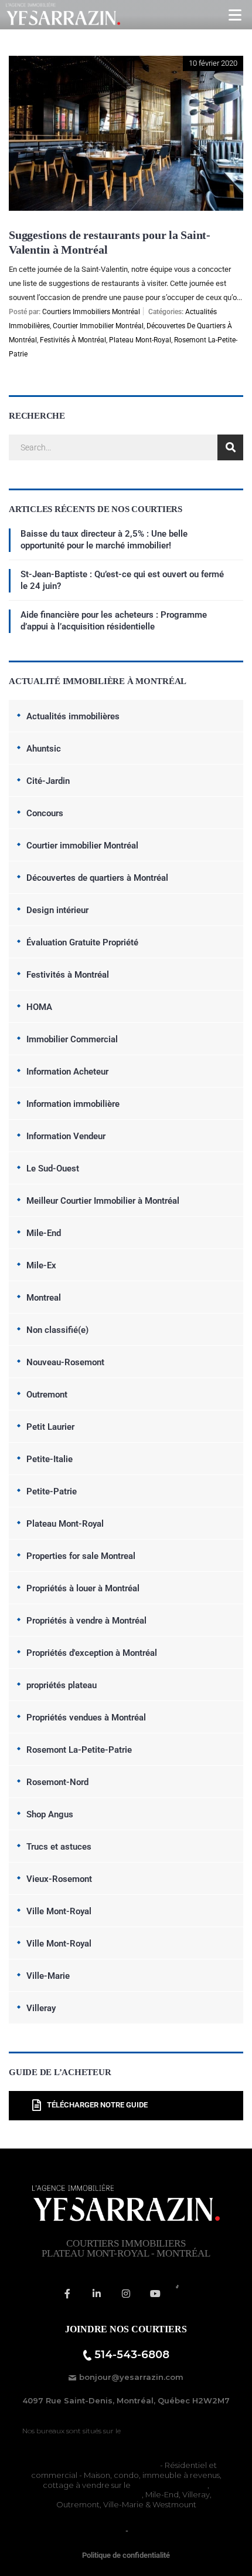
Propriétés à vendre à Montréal (86, 1621)
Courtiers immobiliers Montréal (91, 312)
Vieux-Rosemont (59, 1879)
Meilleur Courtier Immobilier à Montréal (103, 1201)
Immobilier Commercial (72, 1039)
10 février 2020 (213, 63)
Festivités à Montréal (73, 340)
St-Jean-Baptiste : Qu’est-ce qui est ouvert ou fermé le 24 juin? (122, 580)
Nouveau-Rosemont (65, 1362)
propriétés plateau (62, 1685)
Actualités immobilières (73, 716)
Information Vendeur (66, 1136)
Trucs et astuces (59, 1847)
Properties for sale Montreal (81, 1556)
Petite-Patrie (52, 1491)
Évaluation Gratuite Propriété (82, 942)
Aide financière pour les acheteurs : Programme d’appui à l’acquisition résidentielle (114, 621)
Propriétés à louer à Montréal (83, 1588)
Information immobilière (73, 1104)
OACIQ (110, 2530)
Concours (45, 813)
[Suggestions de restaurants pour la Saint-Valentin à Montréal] (126, 64)
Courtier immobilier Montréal (98, 326)
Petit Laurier (50, 1427)
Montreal (44, 1298)
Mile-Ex (41, 1265)
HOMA (39, 1007)
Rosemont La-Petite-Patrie (79, 1750)
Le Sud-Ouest (53, 1169)
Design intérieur (57, 910)
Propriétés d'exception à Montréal (92, 1653)
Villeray (41, 2008)
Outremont (47, 1395)
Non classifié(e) (57, 1330)
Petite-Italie (50, 1459)
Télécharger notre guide (97, 2105)
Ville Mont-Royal (59, 1911)
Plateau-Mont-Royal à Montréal (176, 2431)
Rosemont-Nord (57, 1782)
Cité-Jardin (48, 781)
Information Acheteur (67, 1072)
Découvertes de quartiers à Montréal (97, 878)
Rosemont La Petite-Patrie (91, 2494)
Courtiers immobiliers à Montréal (97, 2465)
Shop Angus (50, 1814)
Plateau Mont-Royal (140, 340)
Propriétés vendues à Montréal (86, 1718)
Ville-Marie (48, 1976)
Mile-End (44, 1233)
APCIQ (143, 2530)
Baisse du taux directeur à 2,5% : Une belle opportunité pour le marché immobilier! (104, 540)
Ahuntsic (44, 749)
